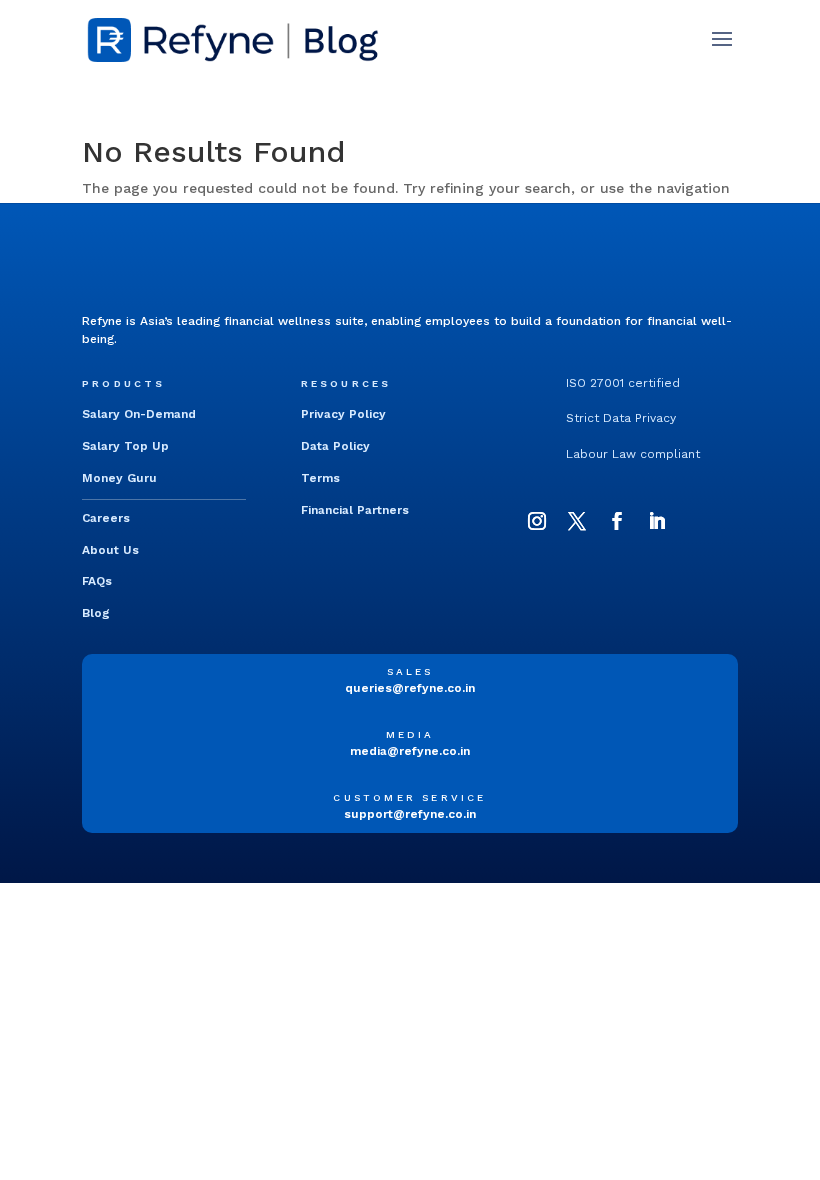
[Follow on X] (577, 521)
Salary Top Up (125, 446)
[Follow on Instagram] (537, 521)
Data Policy (335, 446)
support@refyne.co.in (410, 814)
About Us (110, 550)
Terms (320, 478)
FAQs (97, 581)
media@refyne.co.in (410, 751)
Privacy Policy (343, 414)
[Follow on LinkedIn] (657, 521)
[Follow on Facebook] (617, 521)
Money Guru (119, 478)
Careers (106, 518)
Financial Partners (355, 510)
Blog (96, 613)
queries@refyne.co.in (410, 688)
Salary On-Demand (139, 414)
